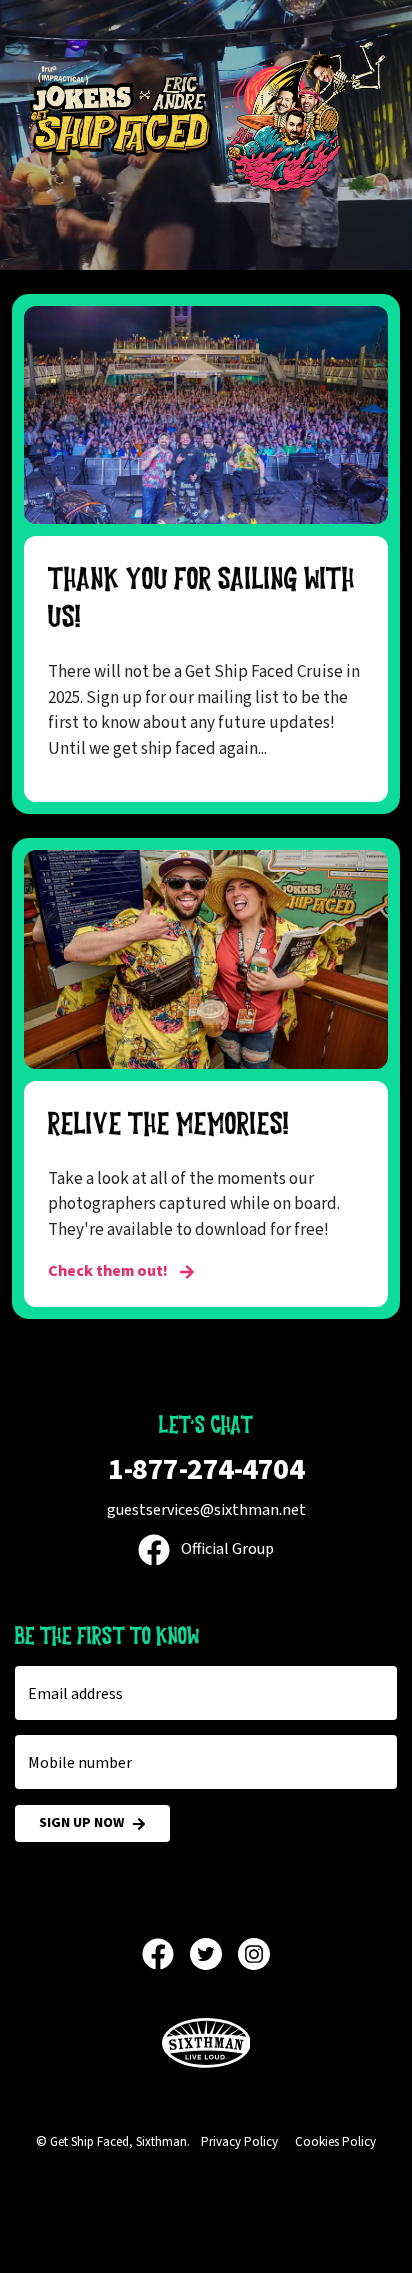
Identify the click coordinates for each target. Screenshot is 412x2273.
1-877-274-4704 (206, 1469)
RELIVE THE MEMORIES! (168, 1124)
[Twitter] (214, 1954)
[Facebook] (166, 1954)
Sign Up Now (81, 1823)
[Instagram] (254, 1954)
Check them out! (109, 1271)
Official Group (226, 1549)
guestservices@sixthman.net (206, 1510)
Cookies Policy (335, 2142)
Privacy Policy (239, 2142)
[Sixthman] (206, 2043)
